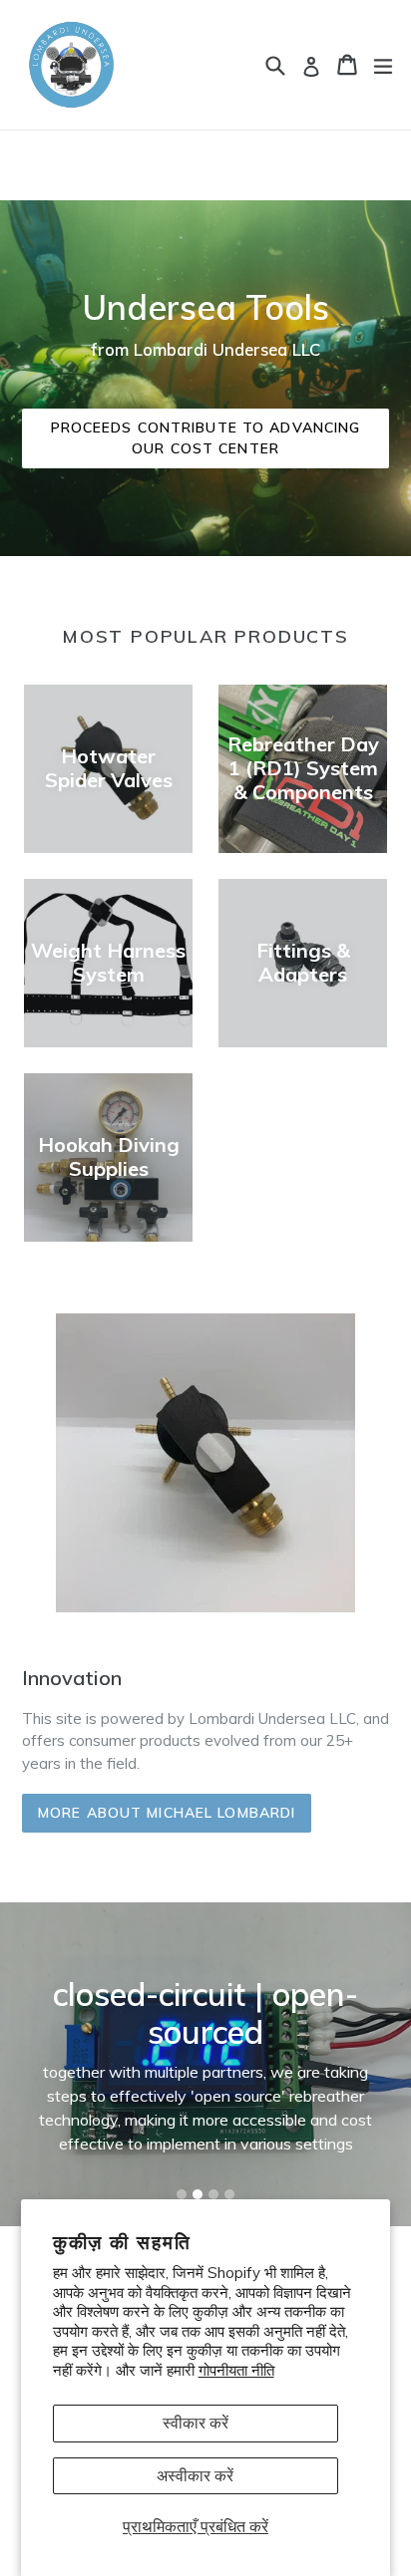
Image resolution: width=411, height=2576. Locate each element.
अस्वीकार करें (195, 2475)
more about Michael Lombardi (167, 1813)
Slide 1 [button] (182, 2194)
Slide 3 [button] (213, 2194)
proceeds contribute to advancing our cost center (206, 438)
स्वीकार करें (196, 2423)
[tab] (182, 2194)
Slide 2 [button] (198, 2194)
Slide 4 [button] (229, 2194)
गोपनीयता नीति (236, 2370)
